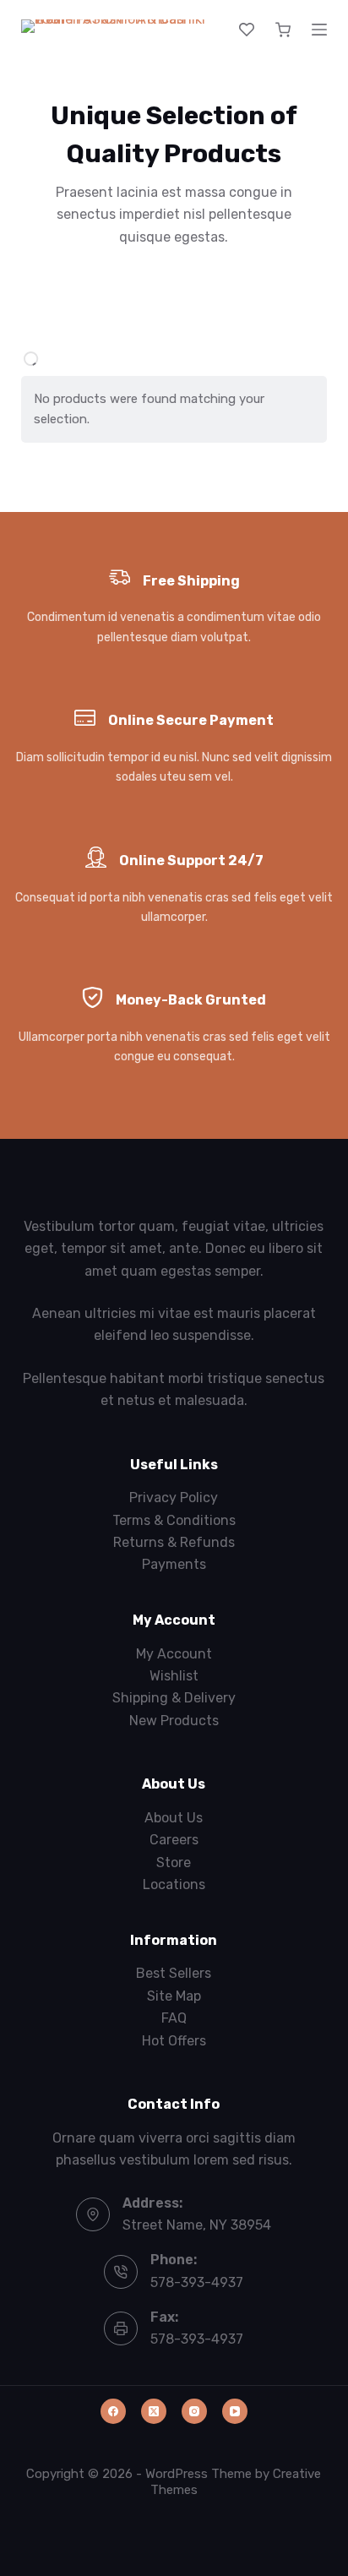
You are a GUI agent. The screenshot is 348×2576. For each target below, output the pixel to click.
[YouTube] (235, 2411)
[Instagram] (194, 2411)
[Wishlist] (247, 30)
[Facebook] (113, 2411)
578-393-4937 (197, 2282)
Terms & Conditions (174, 1520)
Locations (174, 1884)
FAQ (174, 2018)
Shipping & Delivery (174, 1698)
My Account (174, 1654)
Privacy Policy (174, 1498)
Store (174, 1863)
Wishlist (174, 1676)
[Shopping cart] (283, 30)
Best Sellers (174, 1973)
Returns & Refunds (174, 1542)
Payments (174, 1564)
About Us (174, 1818)
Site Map (174, 1996)
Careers (174, 1840)
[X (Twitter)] (154, 2411)
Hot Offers (174, 2041)
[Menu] (319, 30)
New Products (174, 1721)
